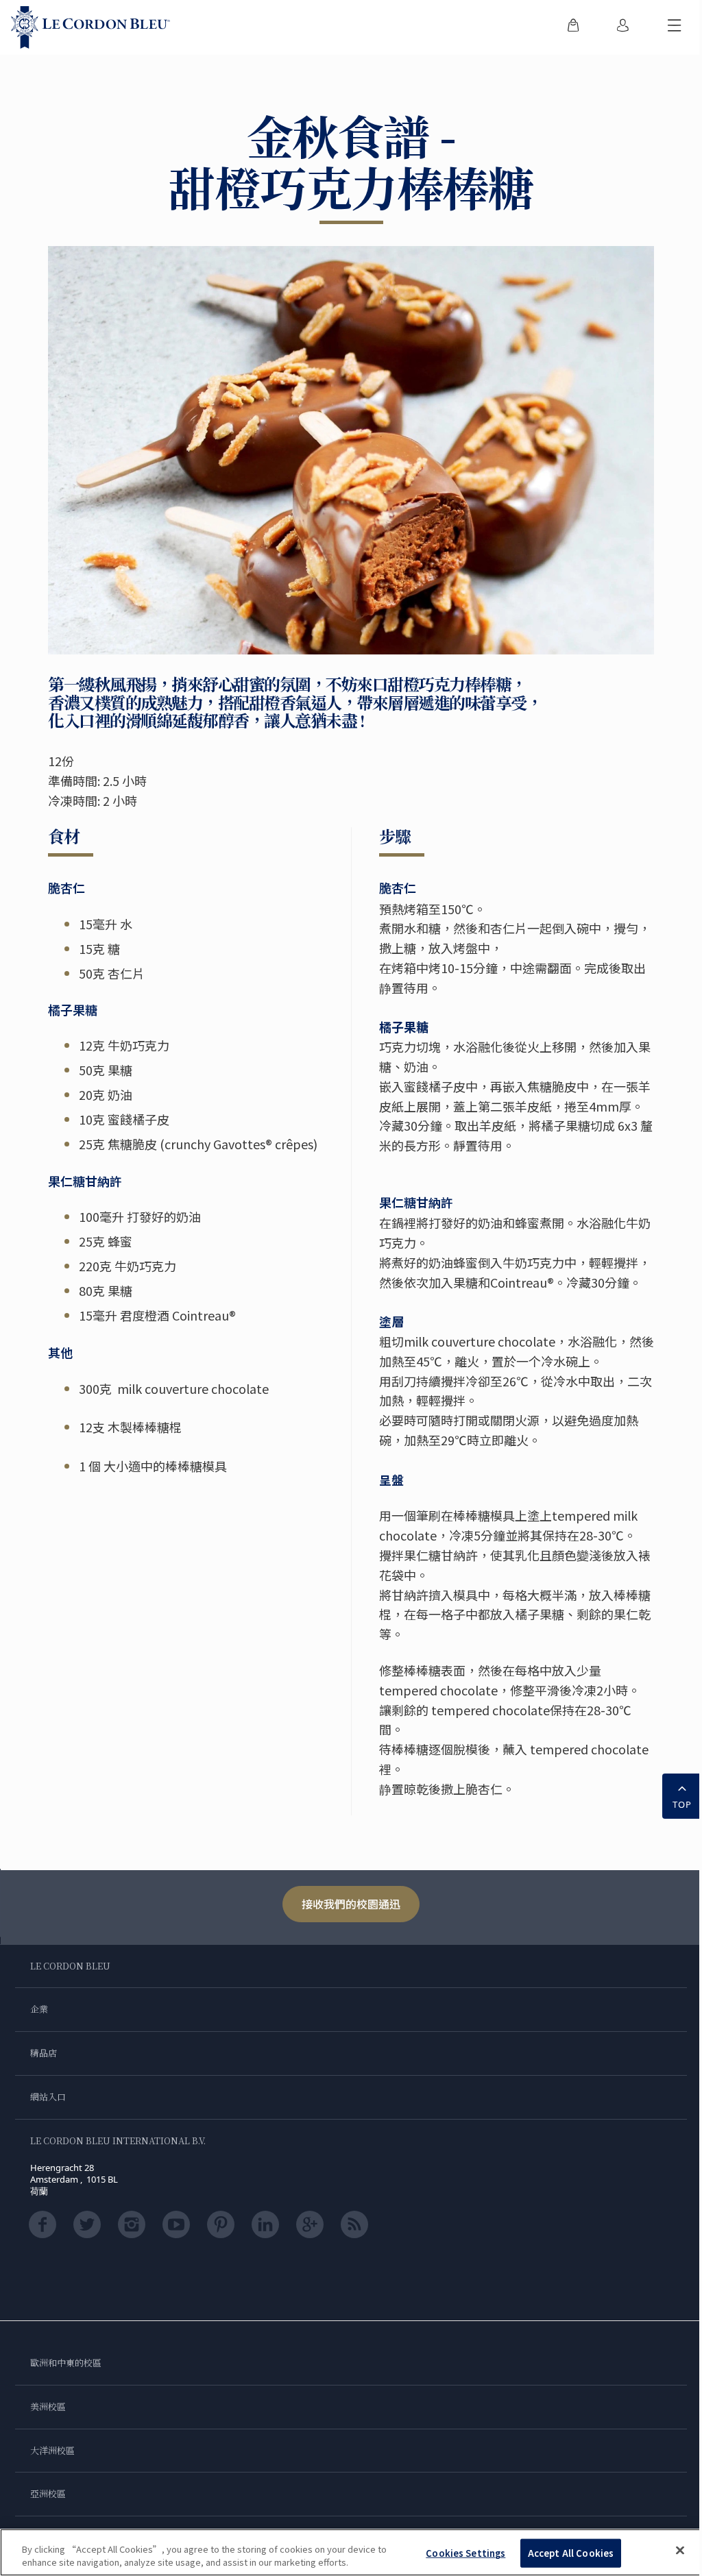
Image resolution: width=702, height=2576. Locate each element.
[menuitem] (573, 27)
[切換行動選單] (675, 27)
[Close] (680, 2551)
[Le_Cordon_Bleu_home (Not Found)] (90, 27)
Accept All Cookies (571, 2553)
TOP (682, 1804)
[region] (351, 2552)
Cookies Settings (465, 2553)
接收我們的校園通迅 (351, 1904)
